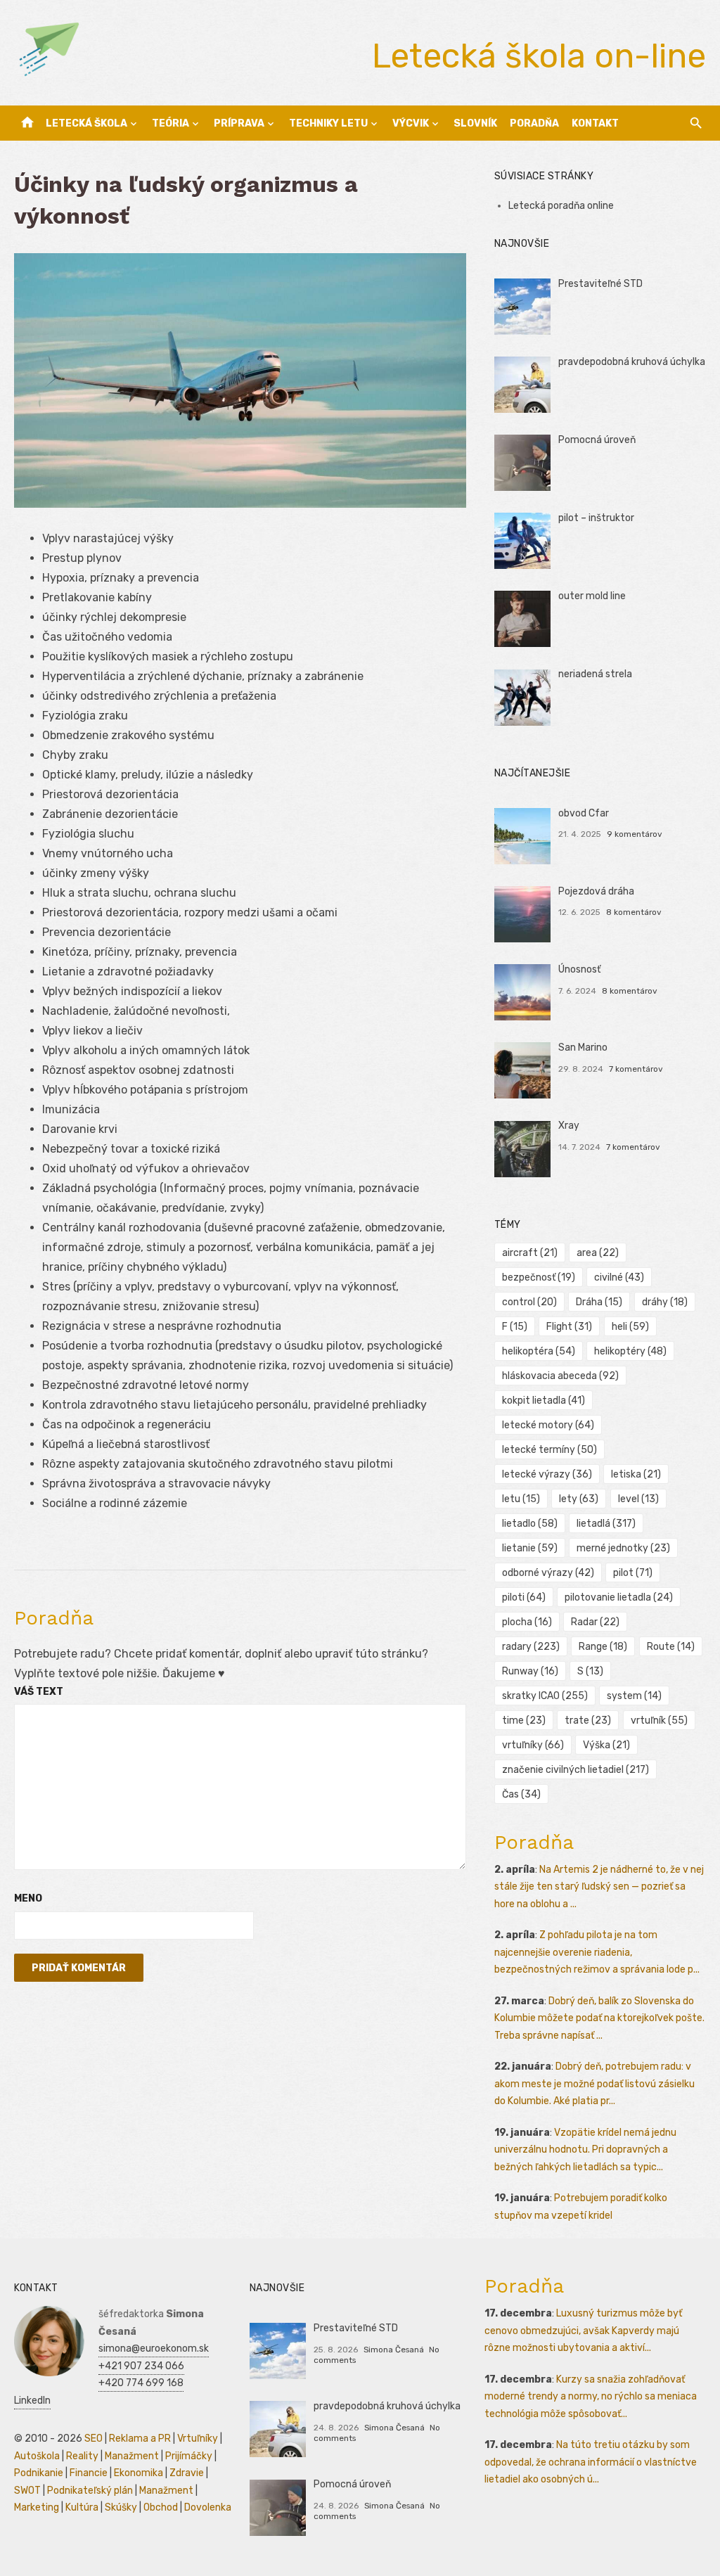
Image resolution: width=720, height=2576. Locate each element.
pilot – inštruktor (596, 518)
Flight (569, 1327)
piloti (524, 1597)
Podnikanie (39, 2473)
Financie (89, 2473)
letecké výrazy (547, 1474)
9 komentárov (635, 834)
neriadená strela (595, 674)
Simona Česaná (394, 2350)
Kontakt (595, 123)
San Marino (583, 1047)
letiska (636, 1474)
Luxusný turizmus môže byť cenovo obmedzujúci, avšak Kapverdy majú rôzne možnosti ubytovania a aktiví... (583, 2331)
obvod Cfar (584, 813)
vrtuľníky (533, 1745)
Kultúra (82, 2507)
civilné (619, 1277)
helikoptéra (539, 1351)
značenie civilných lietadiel (576, 1770)
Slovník (475, 123)
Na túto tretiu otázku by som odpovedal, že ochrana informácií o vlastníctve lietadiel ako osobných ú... (591, 2462)
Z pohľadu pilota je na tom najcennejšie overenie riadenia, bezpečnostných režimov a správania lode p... (597, 1952)
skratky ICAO (545, 1696)
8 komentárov (634, 912)
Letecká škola (86, 123)
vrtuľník (659, 1720)
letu (521, 1499)
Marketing (37, 2507)
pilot (633, 1573)
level (638, 1499)
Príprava (239, 123)
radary (531, 1647)
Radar (595, 1622)
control (529, 1302)
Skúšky (121, 2507)
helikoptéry (630, 1351)
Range (603, 1647)
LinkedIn (32, 2401)
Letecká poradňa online (561, 206)
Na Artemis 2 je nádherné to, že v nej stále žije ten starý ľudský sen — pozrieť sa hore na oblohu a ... (599, 1887)
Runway (530, 1671)
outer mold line (592, 596)
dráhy (665, 1302)
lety (579, 1499)
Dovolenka (208, 2507)
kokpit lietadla (544, 1401)
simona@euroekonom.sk (154, 2348)
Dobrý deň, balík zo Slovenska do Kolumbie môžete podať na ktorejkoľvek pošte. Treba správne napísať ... (599, 2018)
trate (588, 1720)
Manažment (132, 2456)
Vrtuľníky (198, 2439)
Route (671, 1647)
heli (630, 1327)
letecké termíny (549, 1450)
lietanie (530, 1548)
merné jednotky (623, 1548)
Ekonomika (139, 2473)
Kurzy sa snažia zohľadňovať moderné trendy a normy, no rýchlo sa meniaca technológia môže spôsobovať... (591, 2397)
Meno (28, 1898)
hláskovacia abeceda (560, 1376)
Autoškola (37, 2456)
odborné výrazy (548, 1573)
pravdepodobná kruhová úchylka (632, 362)
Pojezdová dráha (596, 891)
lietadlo (530, 1524)
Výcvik (411, 123)
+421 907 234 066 (141, 2366)
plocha (527, 1622)
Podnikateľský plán (90, 2491)
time (524, 1720)
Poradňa (534, 123)
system (634, 1696)
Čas (521, 1794)
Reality (82, 2456)
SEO (94, 2439)
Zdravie (187, 2473)
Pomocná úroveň (597, 440)
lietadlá (606, 1524)
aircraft (530, 1253)
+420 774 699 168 (141, 2383)
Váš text (39, 1692)
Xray (569, 1126)
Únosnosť (579, 969)
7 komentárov (636, 1069)
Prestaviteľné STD (600, 284)
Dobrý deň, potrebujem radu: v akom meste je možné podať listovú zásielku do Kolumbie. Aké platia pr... (594, 2084)
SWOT (27, 2491)
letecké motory (548, 1425)
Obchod (161, 2507)
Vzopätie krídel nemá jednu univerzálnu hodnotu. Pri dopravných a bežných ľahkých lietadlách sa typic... (585, 2150)
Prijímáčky (189, 2456)
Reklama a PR (140, 2439)
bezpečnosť (539, 1277)
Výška (606, 1745)
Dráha (599, 1302)
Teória (171, 123)
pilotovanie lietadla (619, 1597)
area (598, 1253)
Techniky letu (328, 123)
